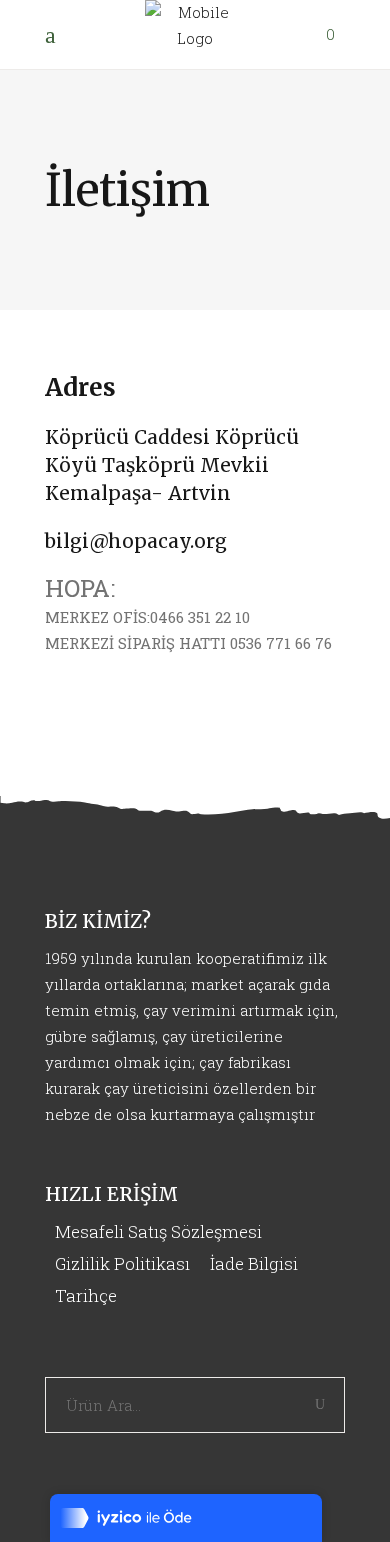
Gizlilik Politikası (122, 1263)
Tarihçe (86, 1295)
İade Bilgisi (254, 1263)
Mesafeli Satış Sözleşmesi (158, 1231)
